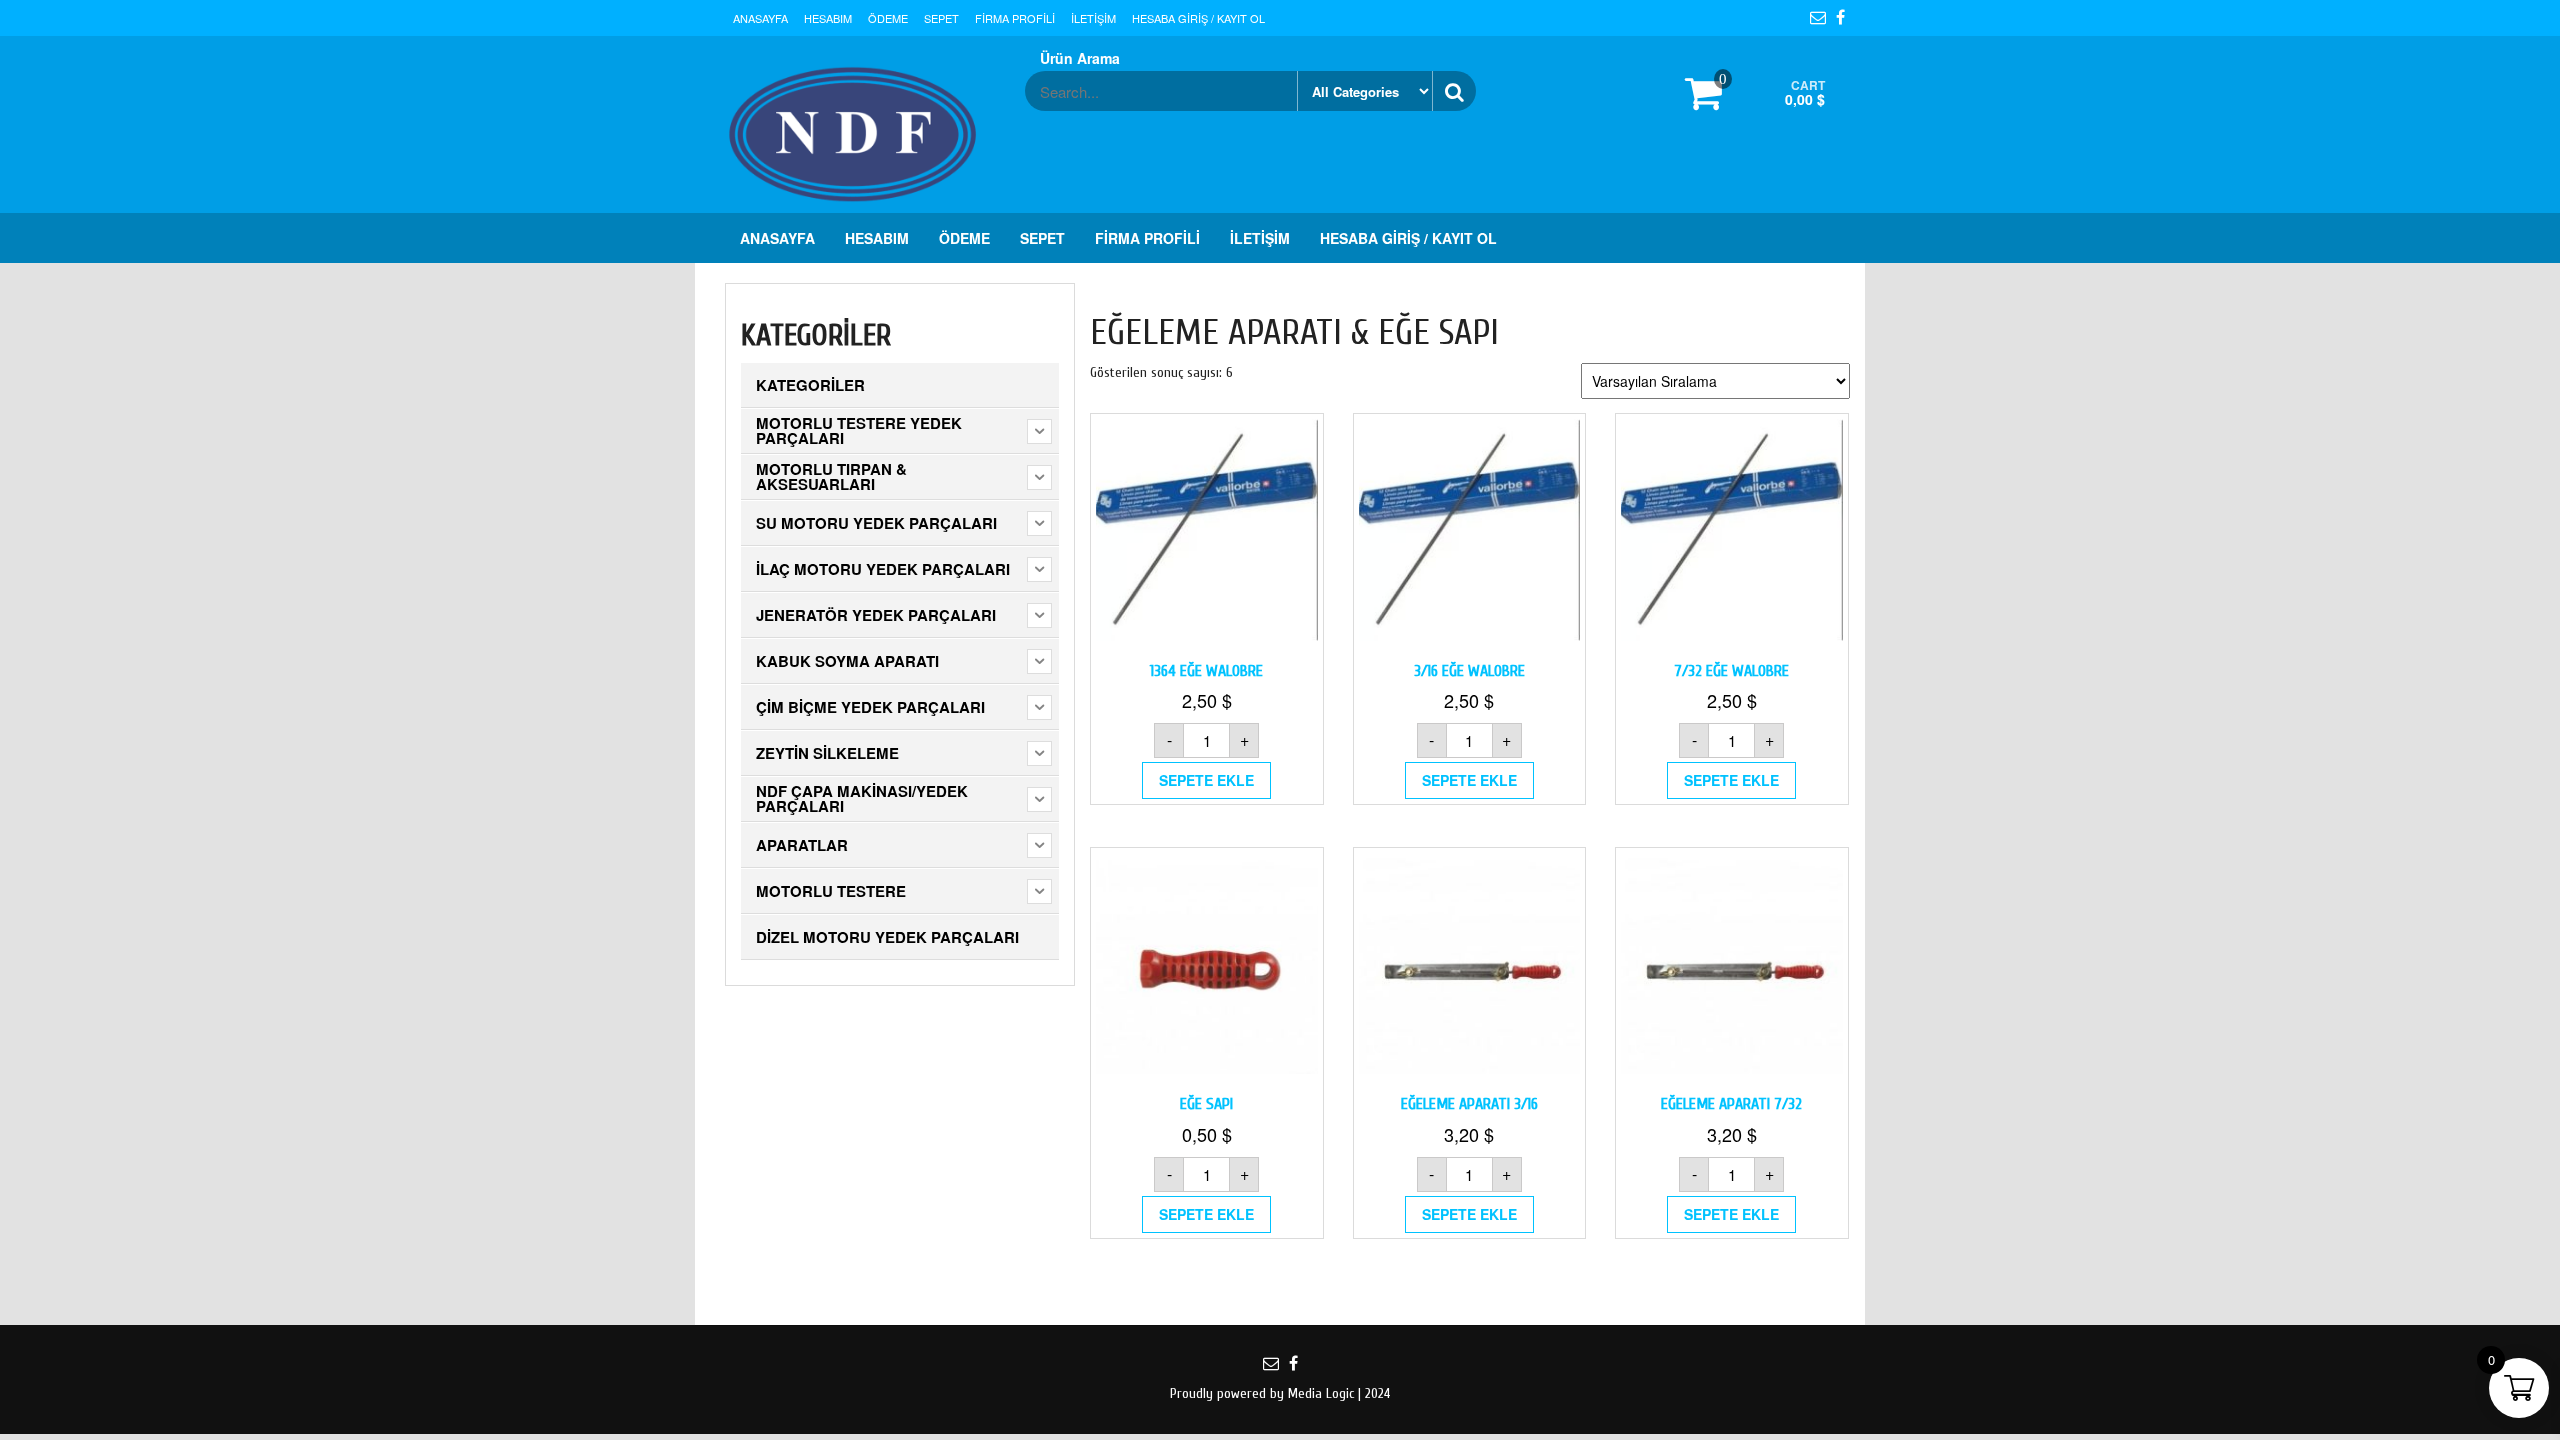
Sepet (941, 18)
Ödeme (888, 18)
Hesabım (828, 18)
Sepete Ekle (1206, 780)
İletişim (1093, 18)
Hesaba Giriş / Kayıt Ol (1198, 18)
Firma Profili (1015, 18)
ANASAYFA (760, 18)
